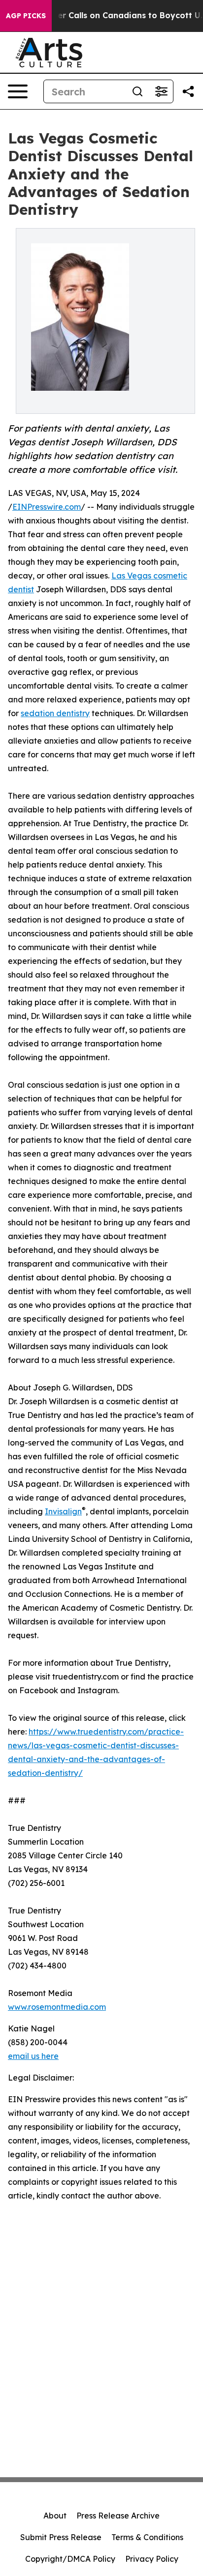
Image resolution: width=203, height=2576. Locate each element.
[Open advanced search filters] (161, 91)
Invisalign (63, 1511)
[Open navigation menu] (18, 91)
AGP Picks (26, 16)
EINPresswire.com (47, 507)
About (55, 2516)
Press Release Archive (118, 2516)
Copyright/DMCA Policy (70, 2559)
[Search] (137, 91)
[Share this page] (188, 91)
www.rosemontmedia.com (57, 2007)
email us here (33, 2056)
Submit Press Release (61, 2537)
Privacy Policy (152, 2559)
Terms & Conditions (147, 2537)
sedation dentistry (55, 713)
